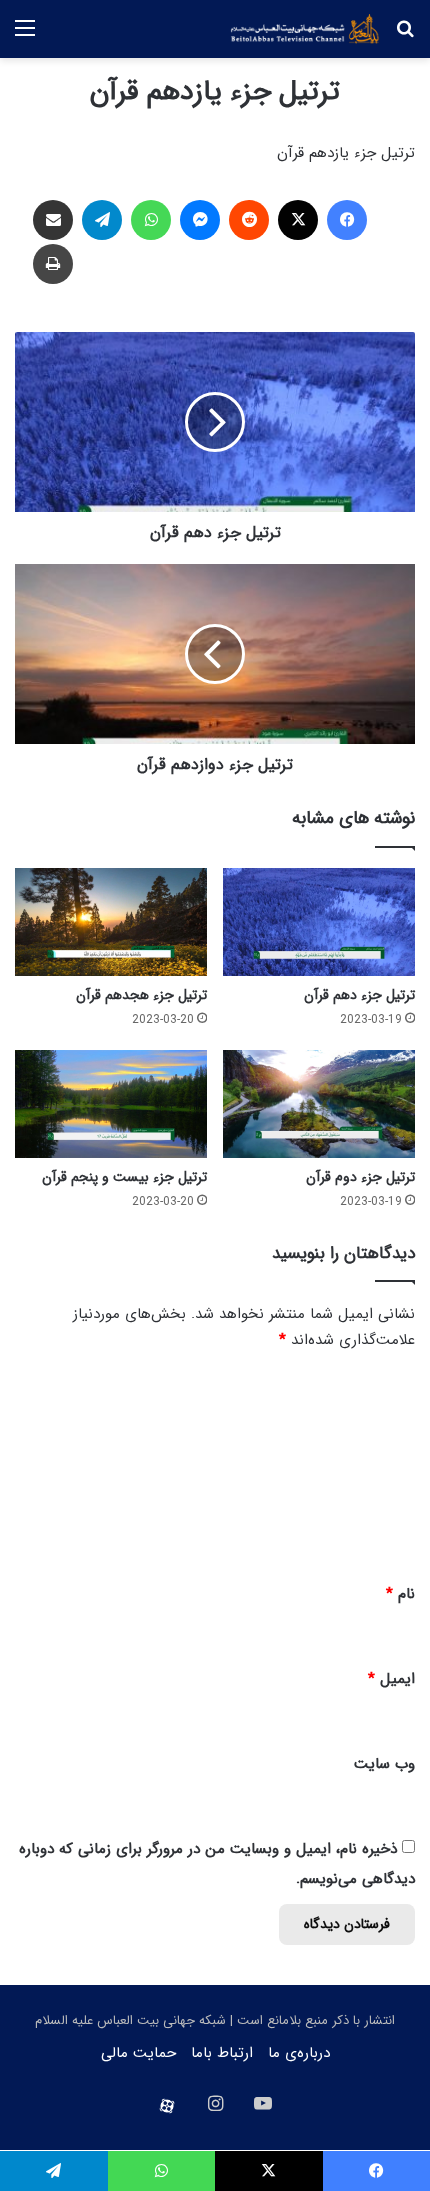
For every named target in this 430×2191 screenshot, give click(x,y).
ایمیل (391, 1679)
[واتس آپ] (151, 220)
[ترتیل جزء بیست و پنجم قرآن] (111, 1104)
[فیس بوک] (347, 220)
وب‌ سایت (384, 1764)
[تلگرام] (102, 220)
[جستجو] (405, 36)
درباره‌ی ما (299, 2053)
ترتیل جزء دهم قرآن (359, 995)
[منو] (25, 36)
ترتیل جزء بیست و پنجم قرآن (124, 1177)
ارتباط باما (222, 2053)
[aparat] (167, 2106)
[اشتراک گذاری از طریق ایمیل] (53, 220)
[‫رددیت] (249, 220)
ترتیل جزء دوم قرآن (360, 1177)
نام (400, 1594)
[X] (298, 220)
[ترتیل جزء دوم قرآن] (319, 1104)
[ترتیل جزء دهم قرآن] (319, 922)
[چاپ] (53, 264)
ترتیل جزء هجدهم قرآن (141, 995)
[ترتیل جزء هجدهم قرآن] (111, 922)
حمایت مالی (138, 2053)
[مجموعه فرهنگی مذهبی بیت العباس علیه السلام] (305, 29)
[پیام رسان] (200, 220)
